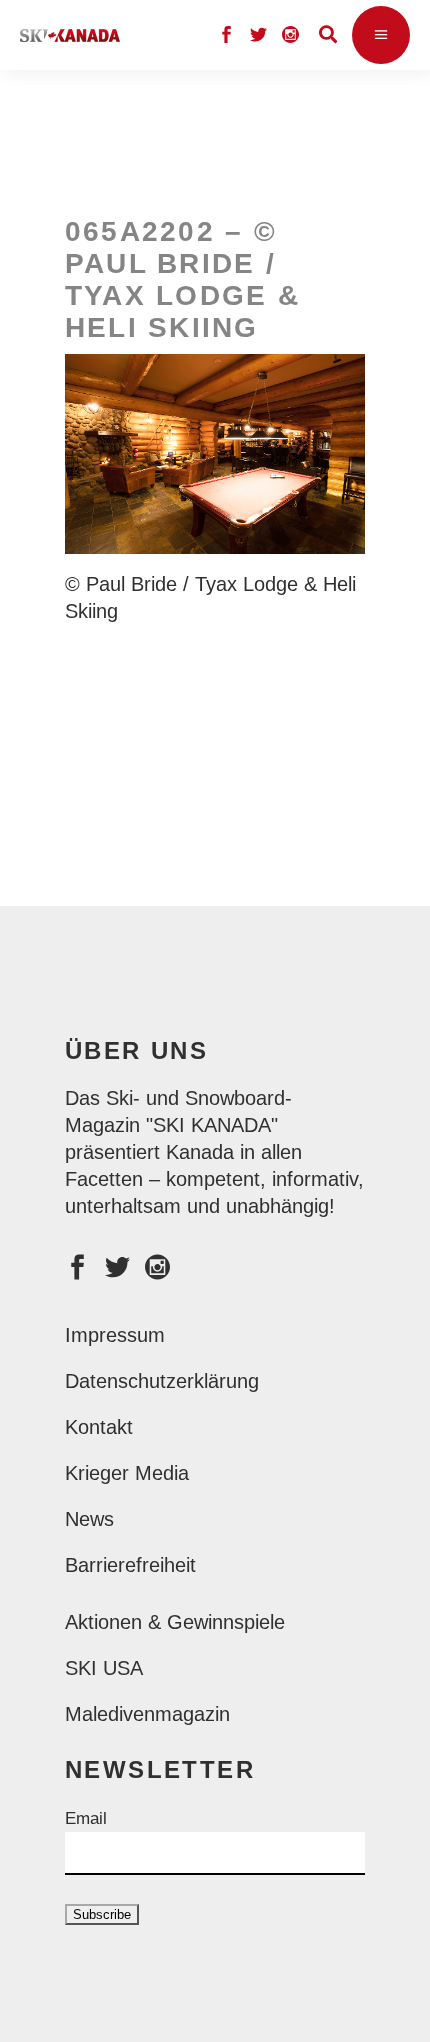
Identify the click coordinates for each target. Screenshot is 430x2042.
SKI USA (104, 1668)
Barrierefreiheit (130, 1565)
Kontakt (99, 1427)
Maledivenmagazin (147, 1714)
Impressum (115, 1335)
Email (86, 1818)
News (89, 1519)
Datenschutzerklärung (162, 1381)
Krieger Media (127, 1473)
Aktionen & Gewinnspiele (175, 1622)
